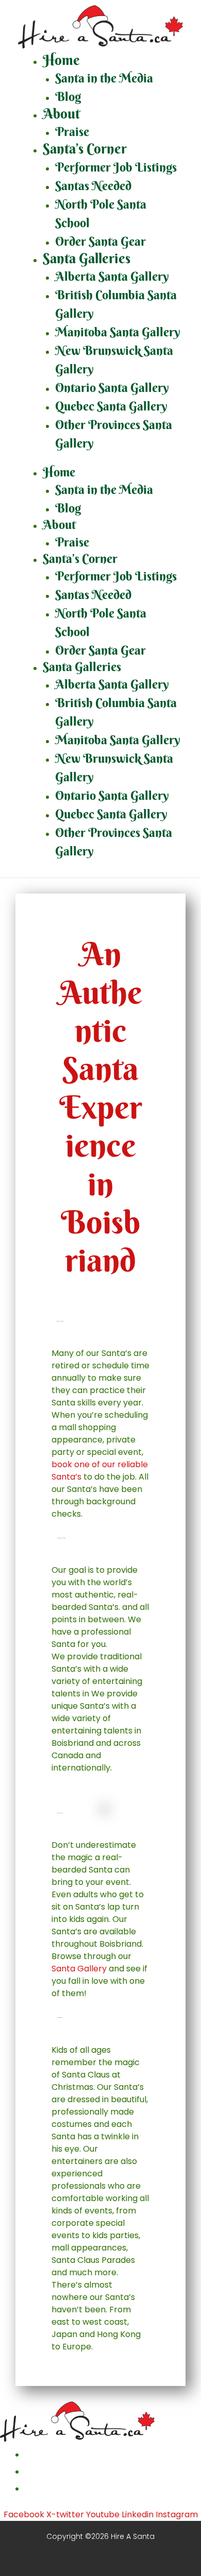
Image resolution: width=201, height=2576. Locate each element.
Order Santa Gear (100, 241)
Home (61, 60)
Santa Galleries (87, 258)
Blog (68, 96)
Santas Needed (93, 185)
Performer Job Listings (116, 167)
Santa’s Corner (85, 149)
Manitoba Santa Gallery (118, 332)
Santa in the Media (104, 78)
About (61, 114)
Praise (72, 131)
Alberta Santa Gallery (112, 276)
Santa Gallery (79, 1969)
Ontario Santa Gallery (112, 387)
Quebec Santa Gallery (111, 406)
